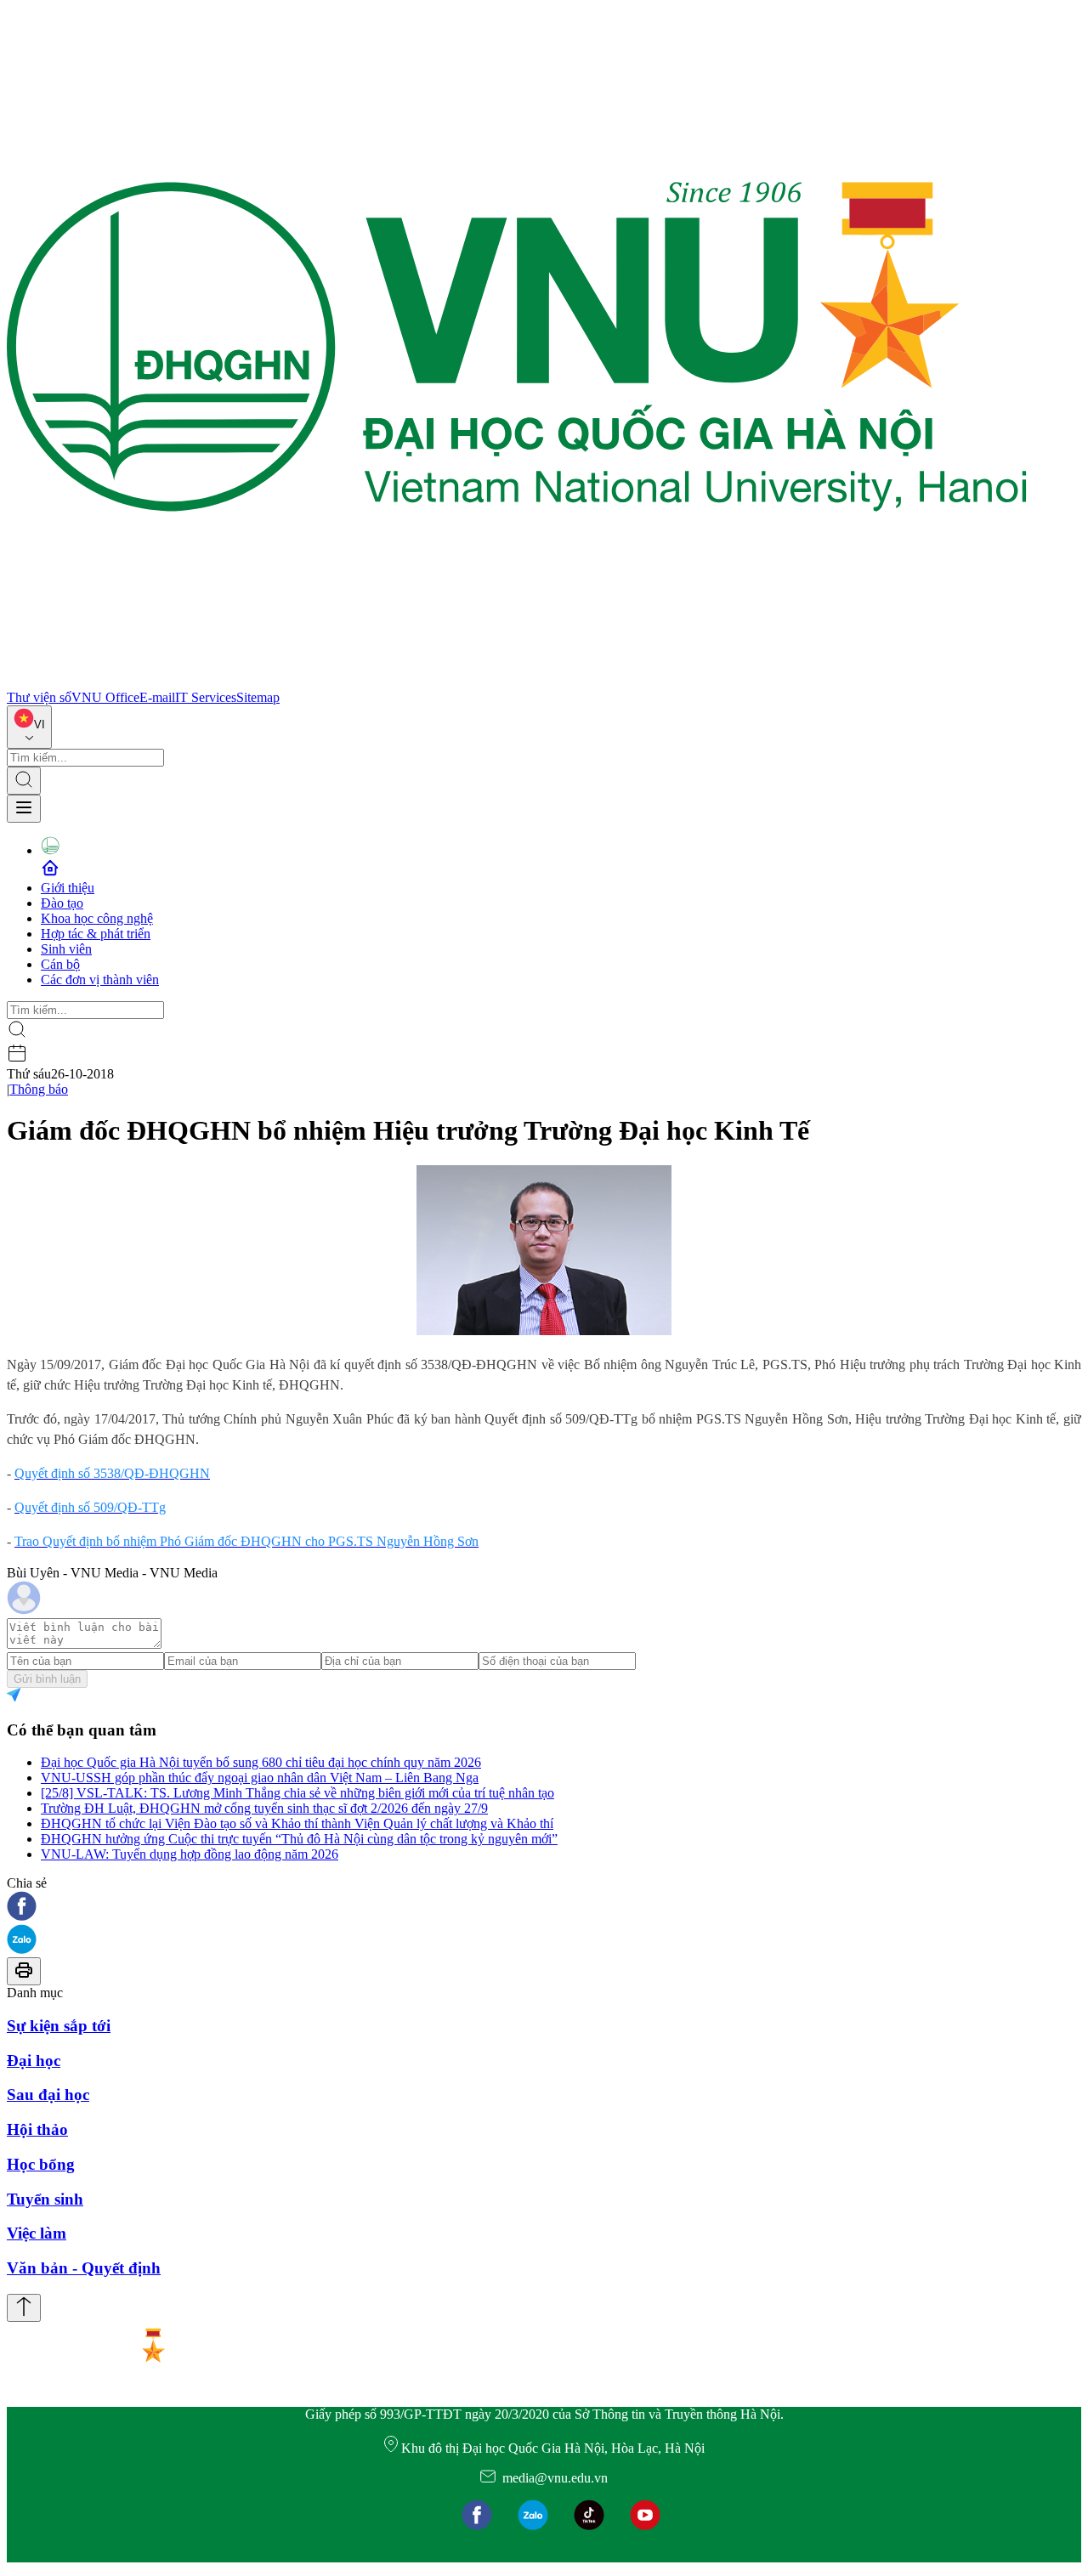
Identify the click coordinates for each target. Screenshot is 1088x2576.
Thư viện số (39, 697)
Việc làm (37, 2233)
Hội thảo (37, 2129)
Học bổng (41, 2164)
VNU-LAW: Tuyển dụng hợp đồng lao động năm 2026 (190, 1854)
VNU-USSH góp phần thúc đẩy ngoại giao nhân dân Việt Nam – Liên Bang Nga (260, 1778)
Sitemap (258, 697)
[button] (544, 1908)
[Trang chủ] (517, 682)
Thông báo (39, 1089)
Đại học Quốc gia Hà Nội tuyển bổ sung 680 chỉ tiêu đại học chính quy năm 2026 (261, 1762)
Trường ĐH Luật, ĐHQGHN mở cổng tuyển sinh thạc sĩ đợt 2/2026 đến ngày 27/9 (264, 1808)
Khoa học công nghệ (97, 918)
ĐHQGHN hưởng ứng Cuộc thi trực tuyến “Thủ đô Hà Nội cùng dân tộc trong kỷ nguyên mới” (299, 1839)
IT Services (206, 697)
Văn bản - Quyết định (84, 2268)
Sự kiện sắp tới (59, 2026)
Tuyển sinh (45, 2199)
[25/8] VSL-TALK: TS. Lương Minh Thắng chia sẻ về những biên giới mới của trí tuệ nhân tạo (297, 1793)
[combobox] (29, 727)
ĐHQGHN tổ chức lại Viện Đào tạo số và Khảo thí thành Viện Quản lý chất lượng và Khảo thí (297, 1823)
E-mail (157, 697)
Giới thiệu (68, 888)
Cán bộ (60, 964)
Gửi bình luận (47, 1679)
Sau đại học (48, 2095)
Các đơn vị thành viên (100, 979)
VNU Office (105, 697)
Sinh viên (66, 949)
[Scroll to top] (24, 2308)
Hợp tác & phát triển (96, 934)
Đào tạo (62, 903)
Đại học (34, 2061)
